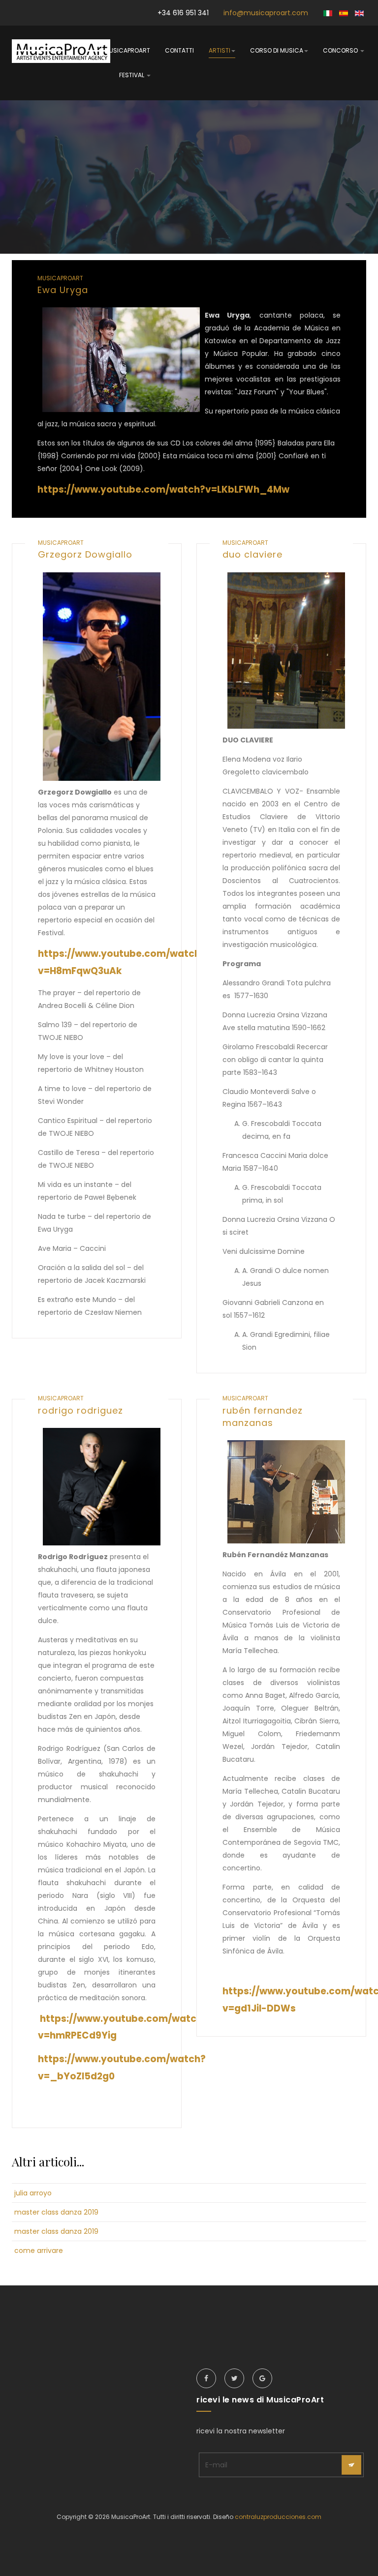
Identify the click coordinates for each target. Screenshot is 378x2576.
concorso (341, 50)
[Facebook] (206, 2378)
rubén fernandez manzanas (263, 1417)
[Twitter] (234, 2378)
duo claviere (252, 554)
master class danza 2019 (56, 2212)
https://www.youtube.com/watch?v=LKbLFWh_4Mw (163, 489)
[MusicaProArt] (61, 51)
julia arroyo (33, 2193)
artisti (220, 50)
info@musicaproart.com (266, 13)
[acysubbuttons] (351, 2465)
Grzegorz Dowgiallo (85, 554)
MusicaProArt (127, 50)
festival (132, 75)
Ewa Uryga (63, 290)
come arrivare (39, 2250)
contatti (179, 50)
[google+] (262, 2378)
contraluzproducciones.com (278, 2517)
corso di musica (277, 50)
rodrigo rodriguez (80, 1410)
